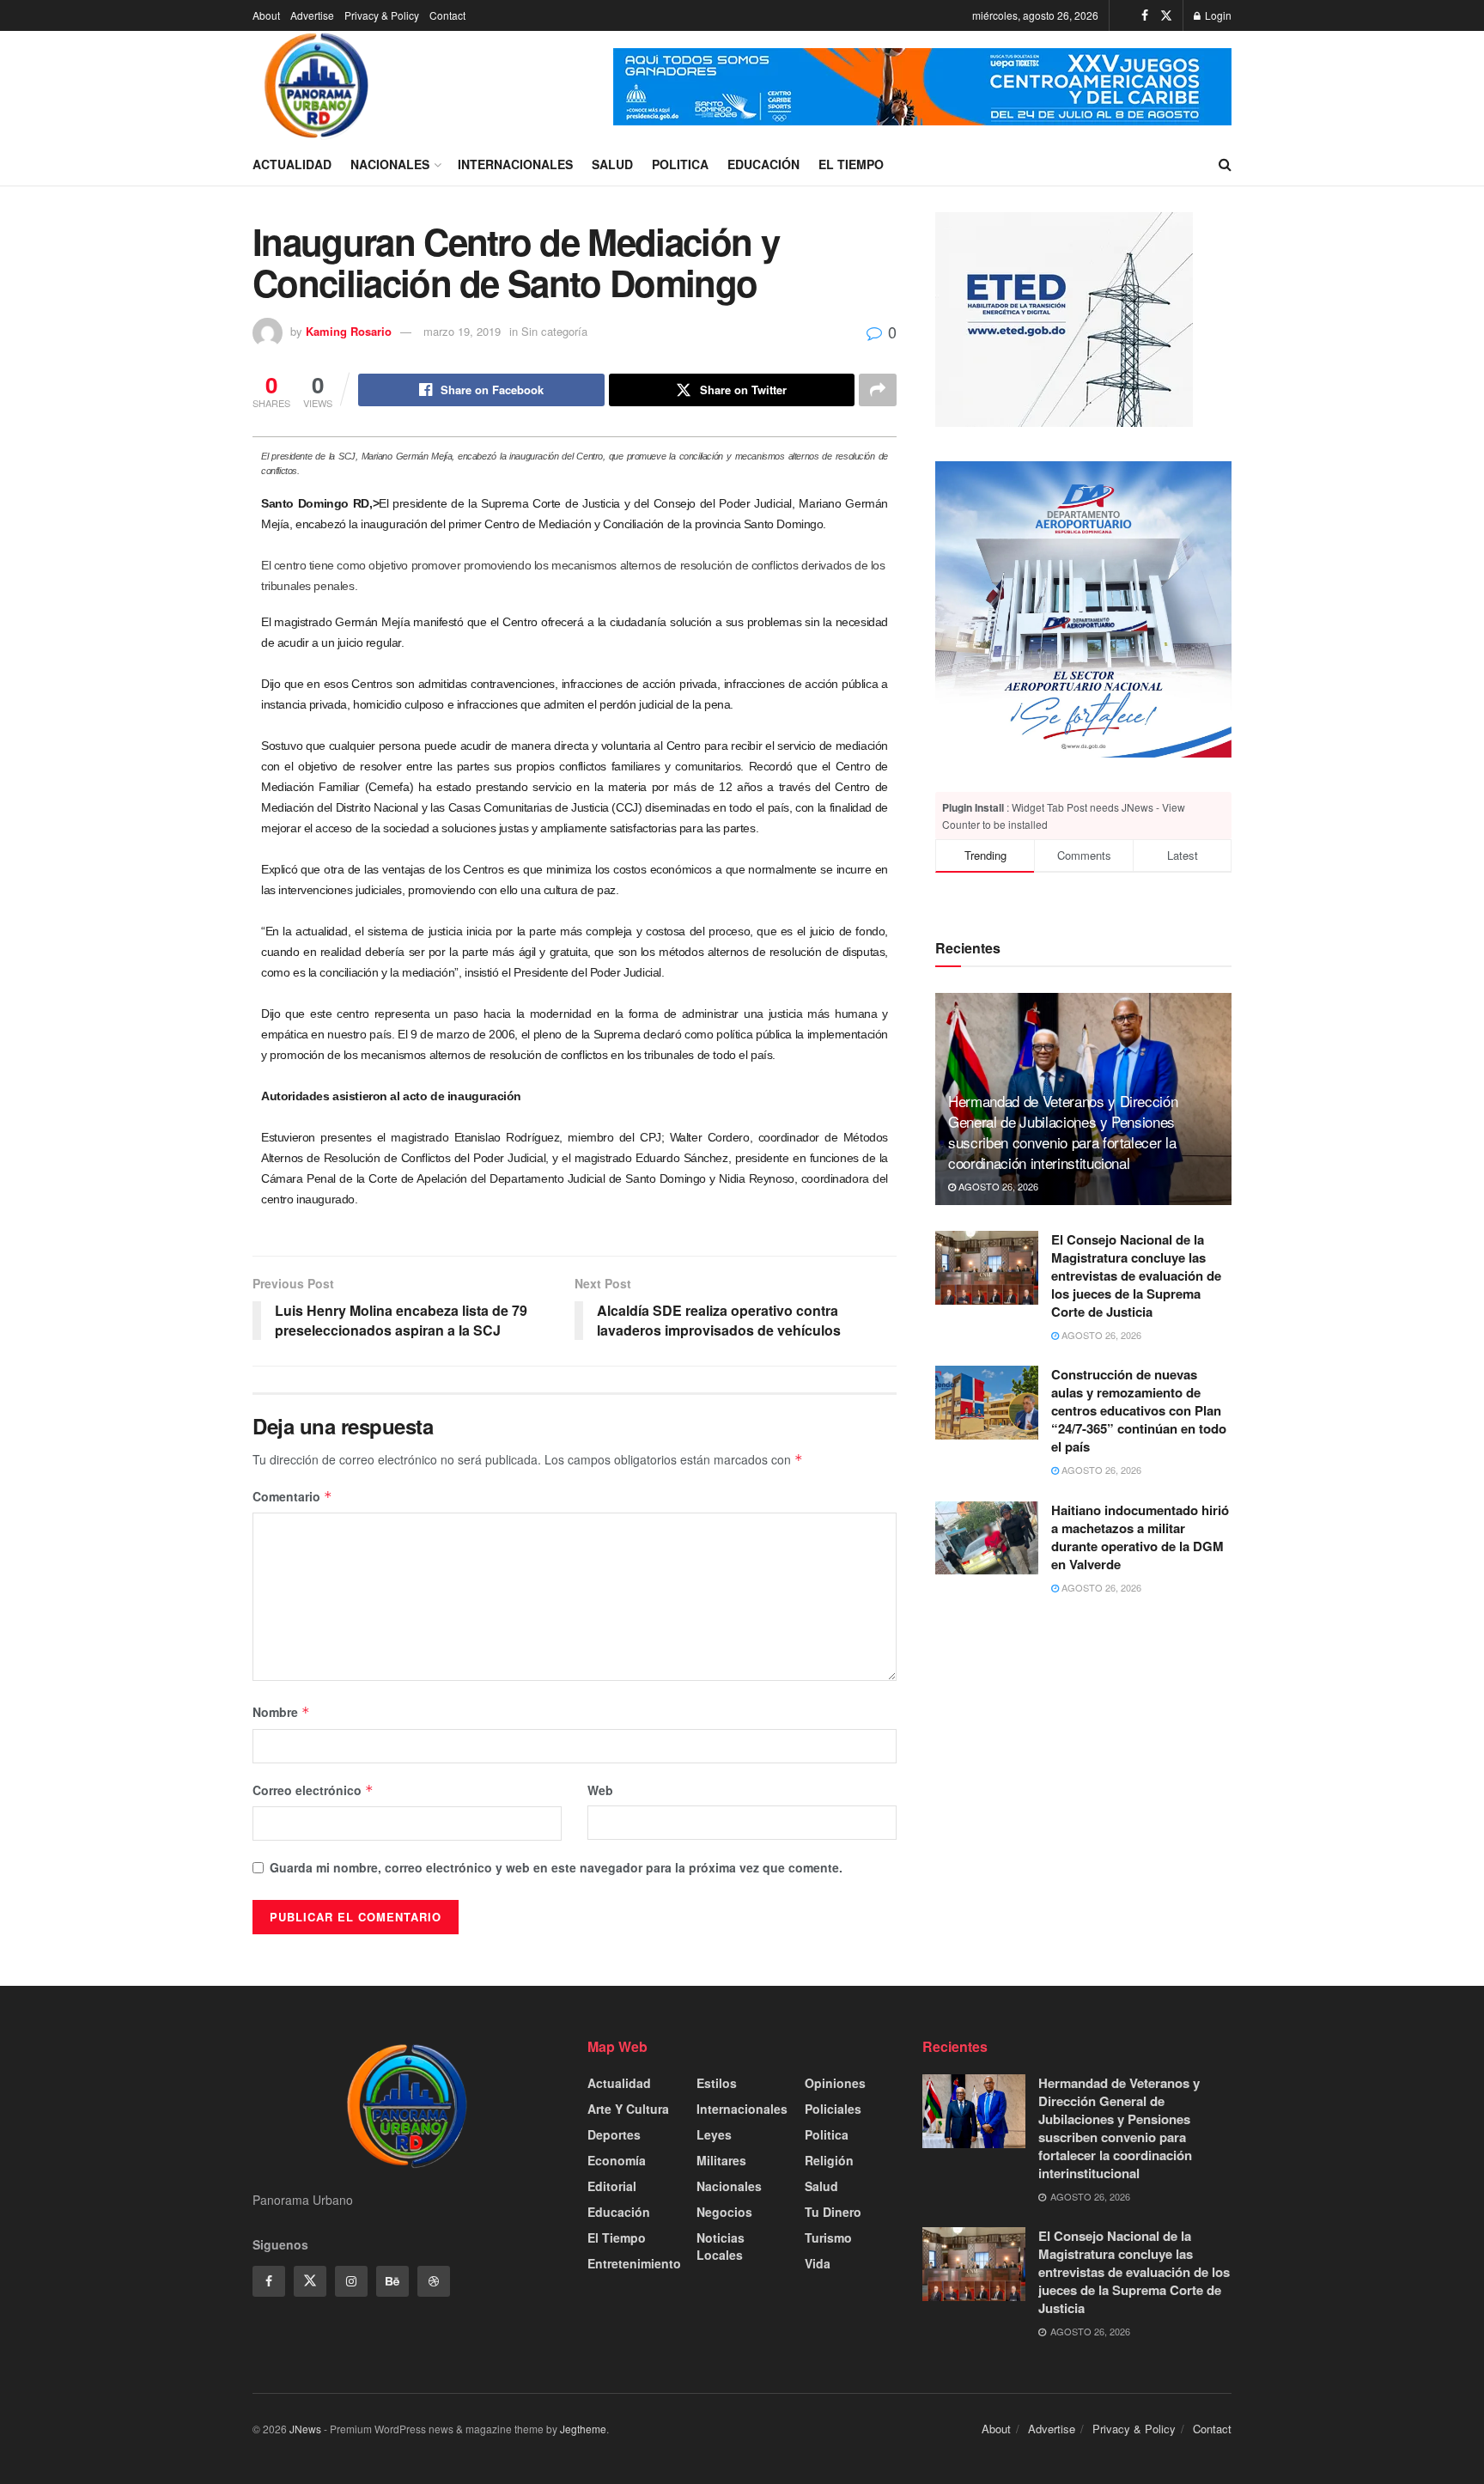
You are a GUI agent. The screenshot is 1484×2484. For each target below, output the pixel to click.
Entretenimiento (634, 2263)
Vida (818, 2263)
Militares (721, 2160)
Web (600, 1790)
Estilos (717, 2083)
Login (1217, 15)
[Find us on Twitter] (1166, 15)
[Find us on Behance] (392, 2281)
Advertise (312, 15)
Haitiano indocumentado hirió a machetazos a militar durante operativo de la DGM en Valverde (1140, 1537)
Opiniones (835, 2083)
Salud (612, 164)
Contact (447, 15)
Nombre (281, 1712)
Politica (680, 164)
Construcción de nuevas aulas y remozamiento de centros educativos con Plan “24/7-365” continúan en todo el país (1139, 1410)
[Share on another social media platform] (878, 390)
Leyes (714, 2134)
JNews (305, 2429)
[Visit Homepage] (317, 87)
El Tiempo (851, 164)
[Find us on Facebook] (1145, 15)
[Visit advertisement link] (922, 87)
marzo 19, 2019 (462, 331)
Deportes (614, 2134)
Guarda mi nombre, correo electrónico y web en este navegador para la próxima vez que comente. (556, 1867)
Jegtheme (583, 2429)
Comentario (292, 1496)
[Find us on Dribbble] (434, 2281)
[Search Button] (1225, 164)
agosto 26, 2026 (997, 1186)
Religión (829, 2160)
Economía (617, 2160)
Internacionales (515, 164)
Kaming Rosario (349, 331)
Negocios (724, 2212)
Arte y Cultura (628, 2109)
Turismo (828, 2237)
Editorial (612, 2186)
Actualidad (292, 164)
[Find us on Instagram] (351, 2281)
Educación (763, 164)
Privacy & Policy (382, 15)
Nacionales (390, 164)
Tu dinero (833, 2212)
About (266, 15)
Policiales (833, 2109)
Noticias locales (721, 2246)
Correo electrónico (313, 1790)
